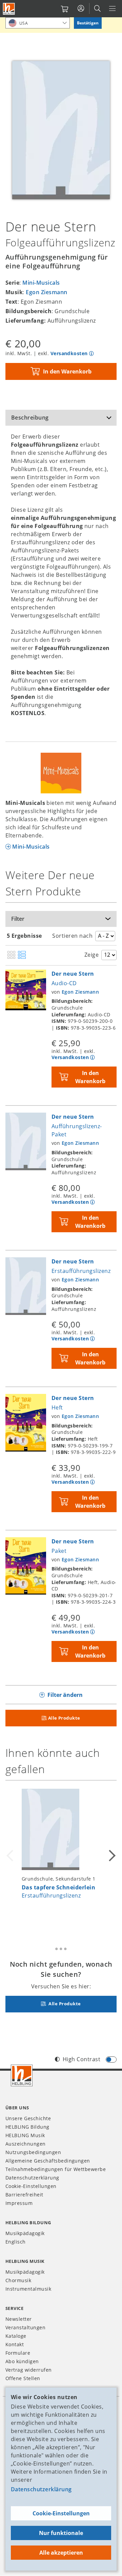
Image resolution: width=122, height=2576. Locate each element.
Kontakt (15, 2344)
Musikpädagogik (25, 2233)
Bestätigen (88, 23)
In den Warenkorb (67, 371)
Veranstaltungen (25, 2327)
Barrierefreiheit (24, 2195)
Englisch (16, 2242)
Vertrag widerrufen (29, 2370)
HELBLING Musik (25, 2135)
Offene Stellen (23, 2378)
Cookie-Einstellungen (61, 2513)
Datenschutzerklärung (41, 2489)
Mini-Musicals (41, 283)
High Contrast (82, 2059)
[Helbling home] (22, 2075)
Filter (18, 919)
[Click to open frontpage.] (9, 9)
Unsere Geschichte (28, 2118)
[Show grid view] (11, 955)
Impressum (19, 2203)
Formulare (18, 2353)
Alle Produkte (64, 1718)
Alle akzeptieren (61, 2553)
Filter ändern (65, 1695)
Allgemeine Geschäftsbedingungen (48, 2161)
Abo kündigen (22, 2361)
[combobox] (38, 23)
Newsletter (19, 2319)
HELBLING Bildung (27, 2127)
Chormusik (18, 2280)
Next (111, 1856)
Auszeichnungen (26, 2144)
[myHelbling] (81, 8)
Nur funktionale (61, 2533)
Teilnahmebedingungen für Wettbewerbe (56, 2169)
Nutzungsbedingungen (33, 2152)
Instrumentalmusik (28, 2289)
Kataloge (16, 2336)
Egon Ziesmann (46, 292)
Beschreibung (30, 418)
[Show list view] (22, 955)
